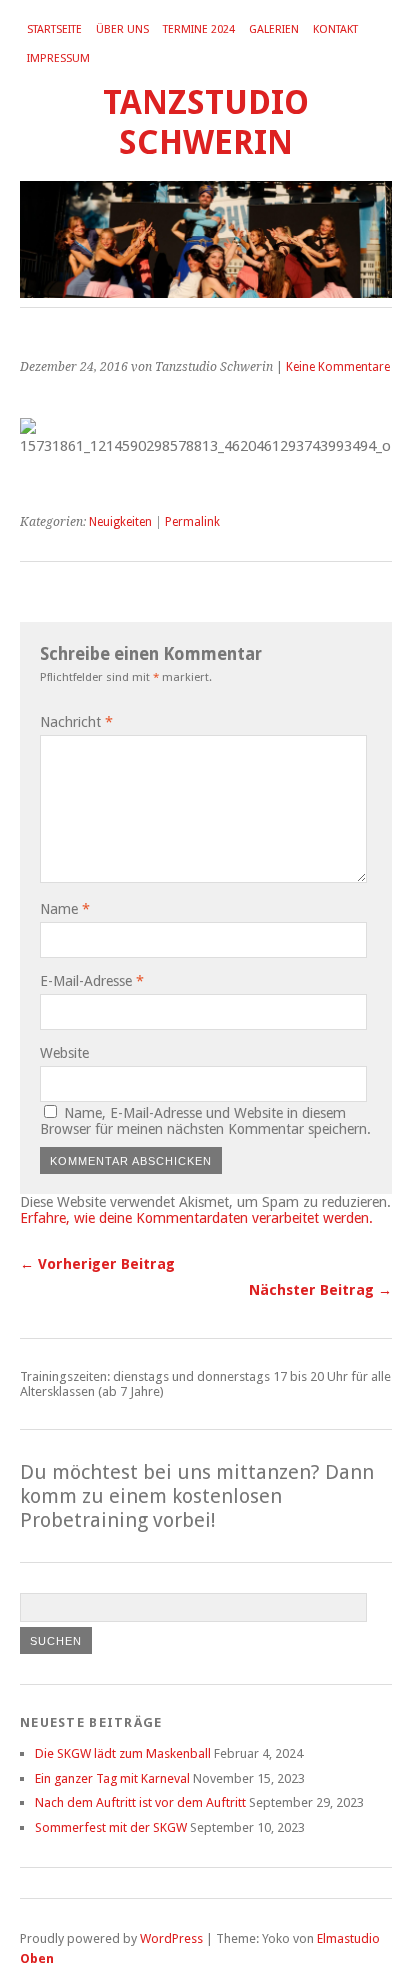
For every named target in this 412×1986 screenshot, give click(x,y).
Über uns (122, 29)
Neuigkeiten (120, 522)
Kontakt (335, 29)
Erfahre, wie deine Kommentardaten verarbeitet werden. (196, 1218)
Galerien (274, 29)
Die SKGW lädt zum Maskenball (123, 1753)
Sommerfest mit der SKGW (111, 1827)
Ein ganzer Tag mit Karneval (112, 1778)
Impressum (58, 58)
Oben (37, 1958)
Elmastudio (348, 1938)
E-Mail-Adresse (92, 981)
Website (64, 1053)
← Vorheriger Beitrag (97, 1264)
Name (65, 909)
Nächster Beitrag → (320, 1290)
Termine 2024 (199, 29)
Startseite (54, 29)
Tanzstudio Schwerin (206, 122)
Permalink (192, 522)
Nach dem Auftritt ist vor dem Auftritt (140, 1802)
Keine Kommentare (338, 367)
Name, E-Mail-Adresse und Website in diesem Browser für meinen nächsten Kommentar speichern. (205, 1121)
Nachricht (76, 722)
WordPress (171, 1938)
